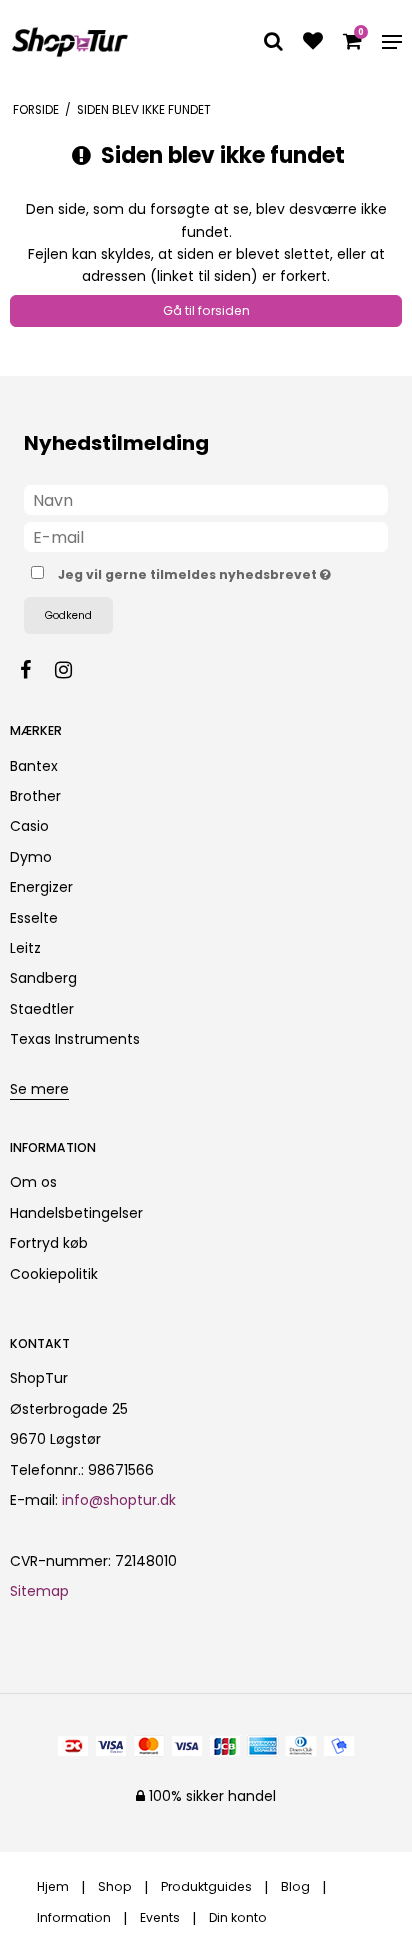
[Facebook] (35, 670)
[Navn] (206, 499)
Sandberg (43, 978)
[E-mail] (206, 536)
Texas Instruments (75, 1039)
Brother (35, 796)
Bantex (34, 766)
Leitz (25, 948)
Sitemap (39, 1591)
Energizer (41, 887)
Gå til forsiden (206, 310)
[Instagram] (73, 670)
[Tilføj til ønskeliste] (313, 43)
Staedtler (42, 1009)
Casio (29, 826)
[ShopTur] (70, 42)
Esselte (34, 918)
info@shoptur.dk (119, 1500)
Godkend (68, 615)
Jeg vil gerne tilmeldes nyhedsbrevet (192, 571)
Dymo (31, 857)
